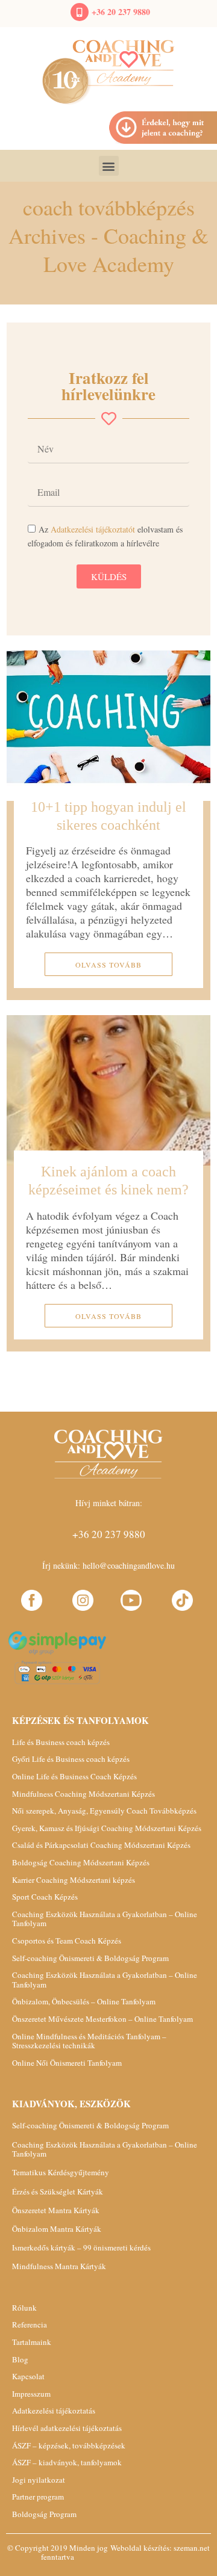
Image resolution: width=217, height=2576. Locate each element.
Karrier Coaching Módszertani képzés (74, 1880)
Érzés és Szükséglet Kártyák (58, 2191)
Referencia (30, 2324)
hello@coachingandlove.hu (129, 1565)
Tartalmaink (32, 2342)
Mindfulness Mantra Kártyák (59, 2266)
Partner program (38, 2497)
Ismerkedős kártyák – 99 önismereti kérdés (81, 2247)
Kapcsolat (28, 2376)
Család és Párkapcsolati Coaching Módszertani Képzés (101, 1845)
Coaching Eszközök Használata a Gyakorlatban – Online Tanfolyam (105, 1919)
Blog (20, 2359)
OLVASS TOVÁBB (108, 965)
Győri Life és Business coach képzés (71, 1759)
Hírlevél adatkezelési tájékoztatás (67, 2428)
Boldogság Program (44, 2514)
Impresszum (31, 2394)
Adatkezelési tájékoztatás (54, 2411)
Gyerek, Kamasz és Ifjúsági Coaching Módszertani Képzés (107, 1828)
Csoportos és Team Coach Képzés (67, 1941)
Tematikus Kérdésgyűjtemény (61, 2172)
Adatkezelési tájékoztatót (93, 529)
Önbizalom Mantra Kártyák (57, 2229)
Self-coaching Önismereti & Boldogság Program (90, 1958)
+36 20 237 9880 (121, 12)
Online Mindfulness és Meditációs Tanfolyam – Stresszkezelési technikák (89, 2041)
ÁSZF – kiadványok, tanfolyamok (67, 2462)
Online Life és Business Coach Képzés (74, 1776)
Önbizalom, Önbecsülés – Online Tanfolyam (84, 2001)
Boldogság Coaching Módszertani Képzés (81, 1862)
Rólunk (24, 2308)
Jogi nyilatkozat (39, 2480)
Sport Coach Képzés (45, 1897)
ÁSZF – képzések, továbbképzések (69, 2445)
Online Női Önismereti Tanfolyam (67, 2063)
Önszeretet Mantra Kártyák (56, 2210)
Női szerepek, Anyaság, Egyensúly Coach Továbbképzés (104, 1811)
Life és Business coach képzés (61, 1742)
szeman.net (192, 2548)
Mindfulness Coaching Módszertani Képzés (83, 1794)
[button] (109, 166)
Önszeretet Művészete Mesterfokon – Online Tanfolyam (102, 2019)
